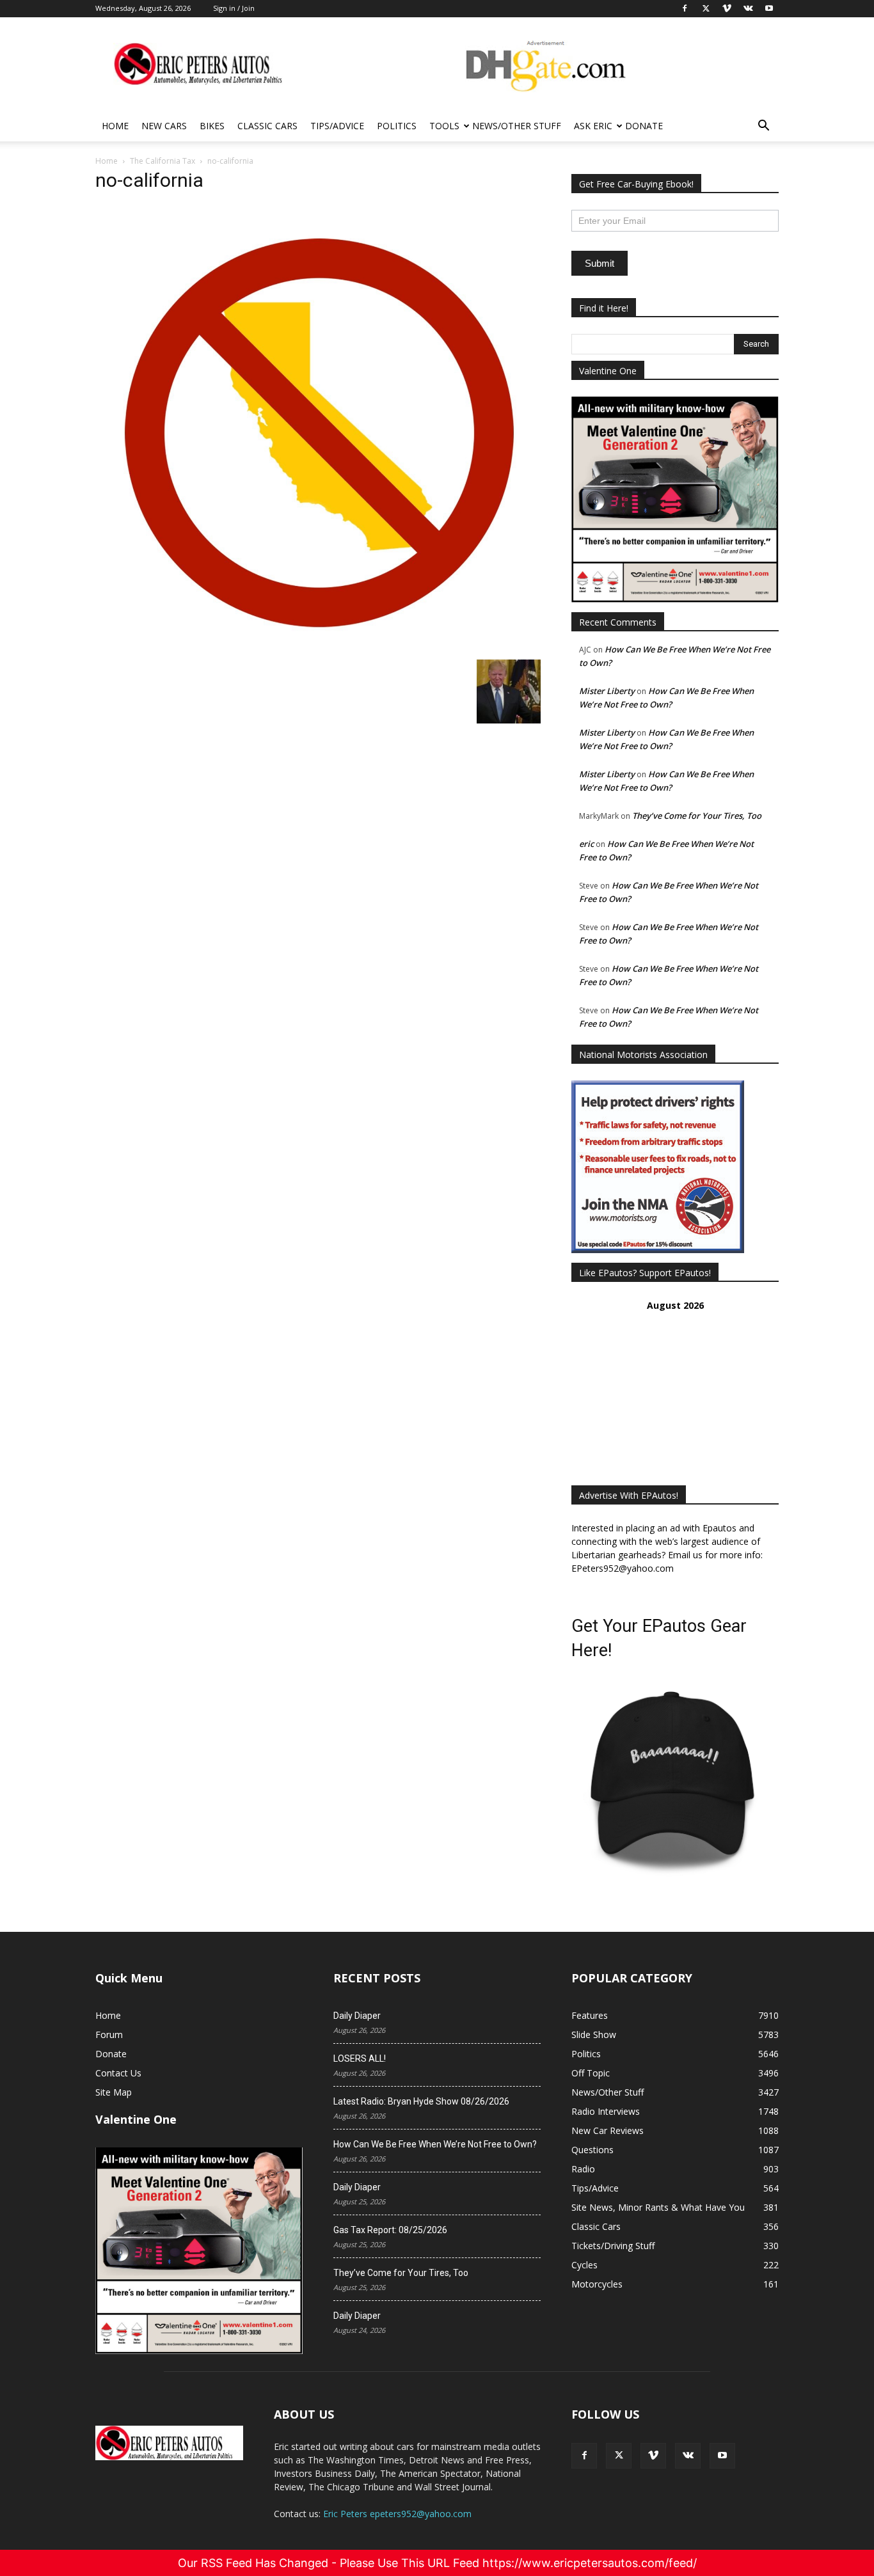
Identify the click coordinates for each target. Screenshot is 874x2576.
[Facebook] (584, 2456)
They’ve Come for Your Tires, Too (697, 816)
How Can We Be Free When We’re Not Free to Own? (435, 2144)
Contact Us (118, 2073)
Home (115, 126)
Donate (644, 126)
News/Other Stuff (517, 126)
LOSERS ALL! (360, 2058)
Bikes (212, 126)
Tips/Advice (337, 126)
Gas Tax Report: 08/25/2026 (390, 2230)
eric (586, 844)
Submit (600, 263)
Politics (397, 126)
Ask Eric (593, 126)
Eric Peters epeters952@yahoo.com (397, 2514)
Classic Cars (267, 126)
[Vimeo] (653, 2456)
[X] (619, 2456)
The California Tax (163, 161)
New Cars (164, 126)
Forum (109, 2035)
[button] (763, 127)
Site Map (114, 2092)
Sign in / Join (234, 8)
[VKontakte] (688, 2456)
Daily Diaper (357, 2016)
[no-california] (318, 646)
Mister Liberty (607, 691)
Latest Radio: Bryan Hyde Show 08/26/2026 (421, 2101)
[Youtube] (722, 2456)
